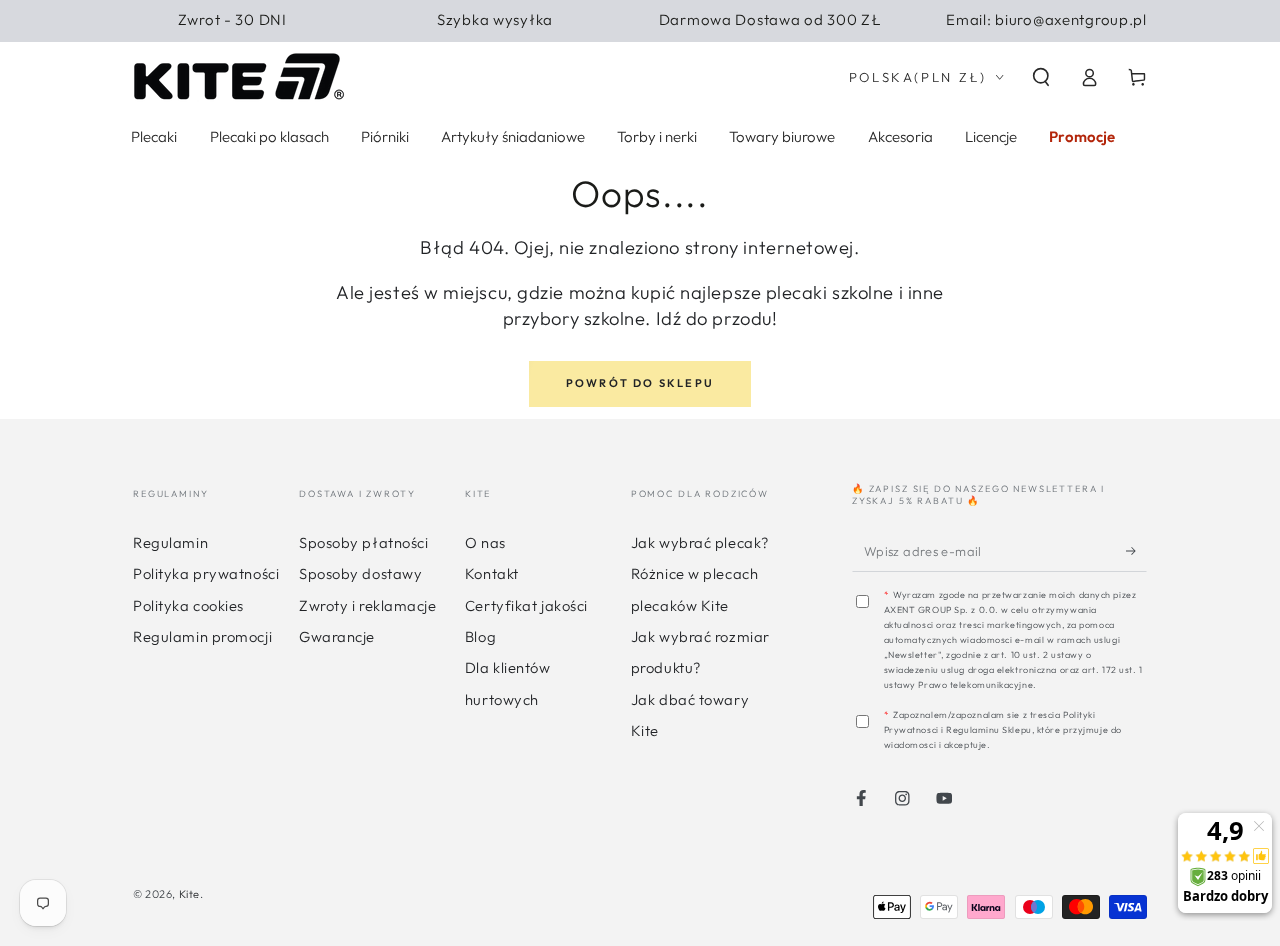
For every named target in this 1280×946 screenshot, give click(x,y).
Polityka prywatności (206, 573)
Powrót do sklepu (640, 383)
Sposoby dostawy (360, 573)
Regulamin (170, 542)
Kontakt (492, 573)
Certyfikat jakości (526, 605)
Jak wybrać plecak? (700, 542)
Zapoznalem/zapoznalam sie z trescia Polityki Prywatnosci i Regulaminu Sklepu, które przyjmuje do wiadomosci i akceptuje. (1003, 729)
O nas (485, 542)
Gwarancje (337, 636)
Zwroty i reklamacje (368, 605)
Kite (189, 894)
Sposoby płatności (363, 542)
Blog (480, 636)
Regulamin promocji (202, 636)
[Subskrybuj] (1136, 550)
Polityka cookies (188, 605)
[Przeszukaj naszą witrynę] (1041, 77)
